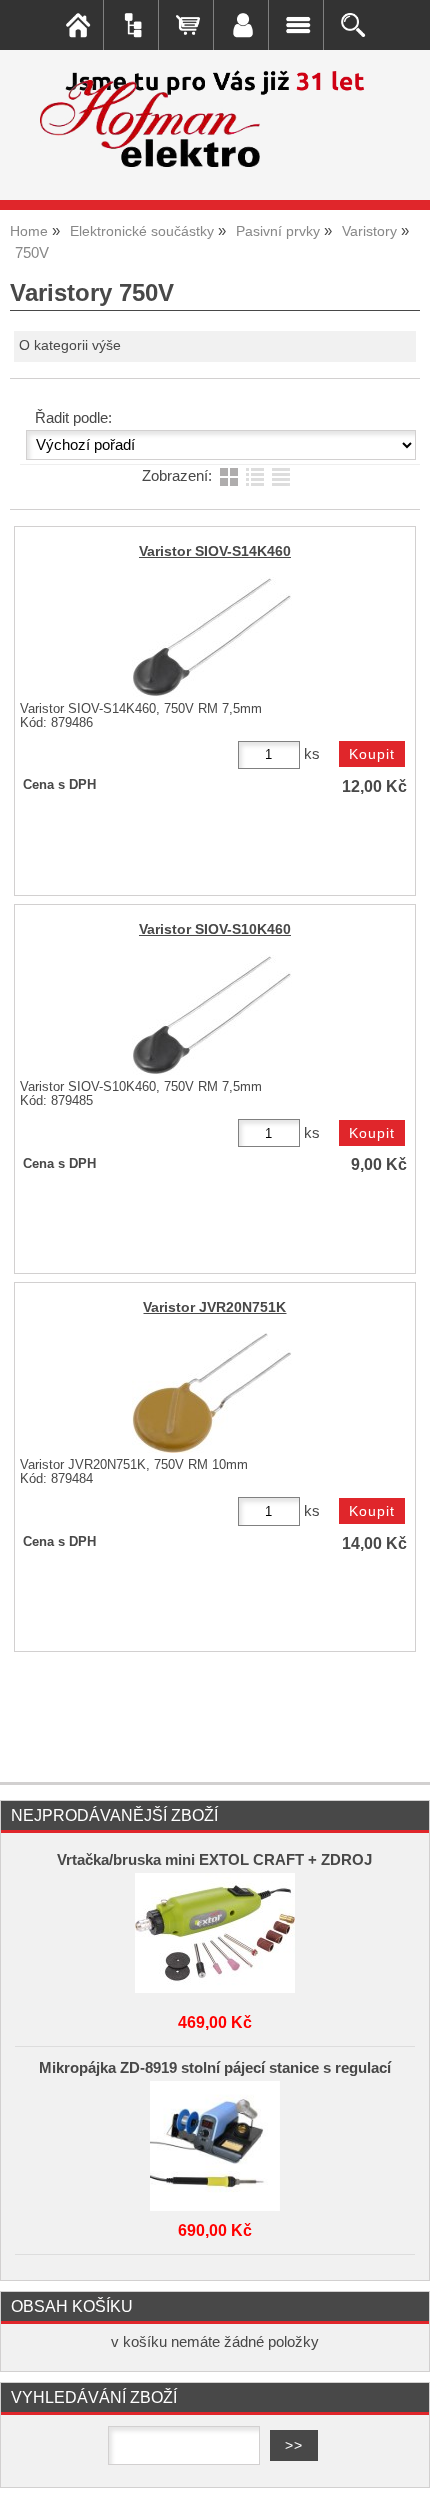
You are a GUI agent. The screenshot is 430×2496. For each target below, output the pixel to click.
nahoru (400, 2466)
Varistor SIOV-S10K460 (215, 929)
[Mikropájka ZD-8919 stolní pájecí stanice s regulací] (215, 2141)
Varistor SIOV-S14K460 (215, 551)
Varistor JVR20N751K (214, 1307)
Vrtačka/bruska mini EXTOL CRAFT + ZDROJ (214, 1860)
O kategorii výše (70, 345)
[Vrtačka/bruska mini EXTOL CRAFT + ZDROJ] (215, 1933)
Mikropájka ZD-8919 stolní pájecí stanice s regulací (215, 2068)
